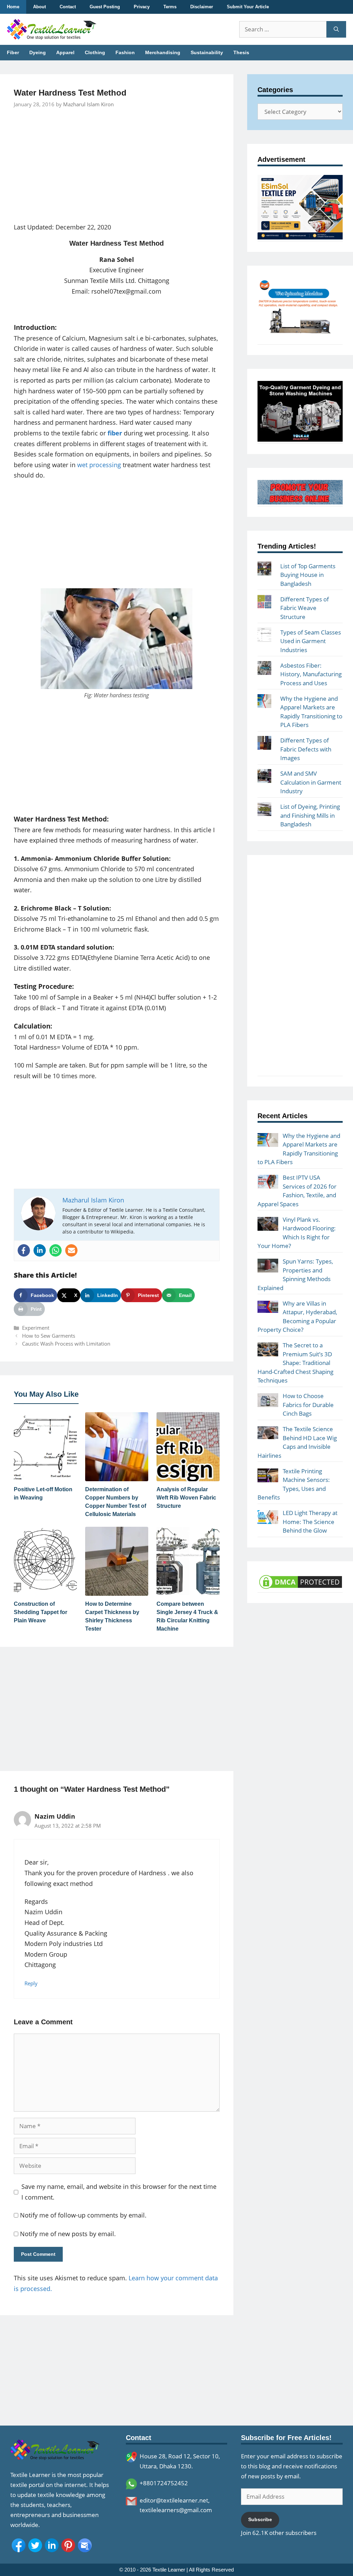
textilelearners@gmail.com (176, 2510)
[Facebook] (24, 1250)
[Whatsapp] (56, 1250)
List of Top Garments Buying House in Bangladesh (308, 575)
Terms (170, 7)
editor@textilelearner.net (174, 2500)
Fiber (13, 52)
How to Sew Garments (49, 1336)
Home (13, 7)
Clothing (95, 52)
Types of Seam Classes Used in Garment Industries (311, 641)
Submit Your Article (248, 7)
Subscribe (260, 2519)
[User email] (71, 1250)
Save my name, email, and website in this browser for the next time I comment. (119, 2192)
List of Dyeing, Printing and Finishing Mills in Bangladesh (310, 815)
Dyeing (38, 52)
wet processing (99, 465)
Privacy (142, 7)
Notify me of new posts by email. (68, 2234)
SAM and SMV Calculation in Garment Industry (311, 782)
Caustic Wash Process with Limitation (66, 1344)
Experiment (36, 1328)
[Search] (336, 29)
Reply (31, 1983)
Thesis (241, 52)
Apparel (65, 52)
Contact (68, 7)
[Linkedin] (40, 1250)
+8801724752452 (164, 2483)
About (39, 7)
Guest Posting (105, 7)
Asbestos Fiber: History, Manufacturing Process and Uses (311, 674)
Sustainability (207, 52)
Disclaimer (202, 7)
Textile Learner (169, 2570)
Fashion (125, 52)
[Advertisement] (117, 166)
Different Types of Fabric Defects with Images (306, 749)
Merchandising (163, 52)
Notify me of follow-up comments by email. (83, 2215)
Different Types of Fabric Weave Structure (305, 608)
